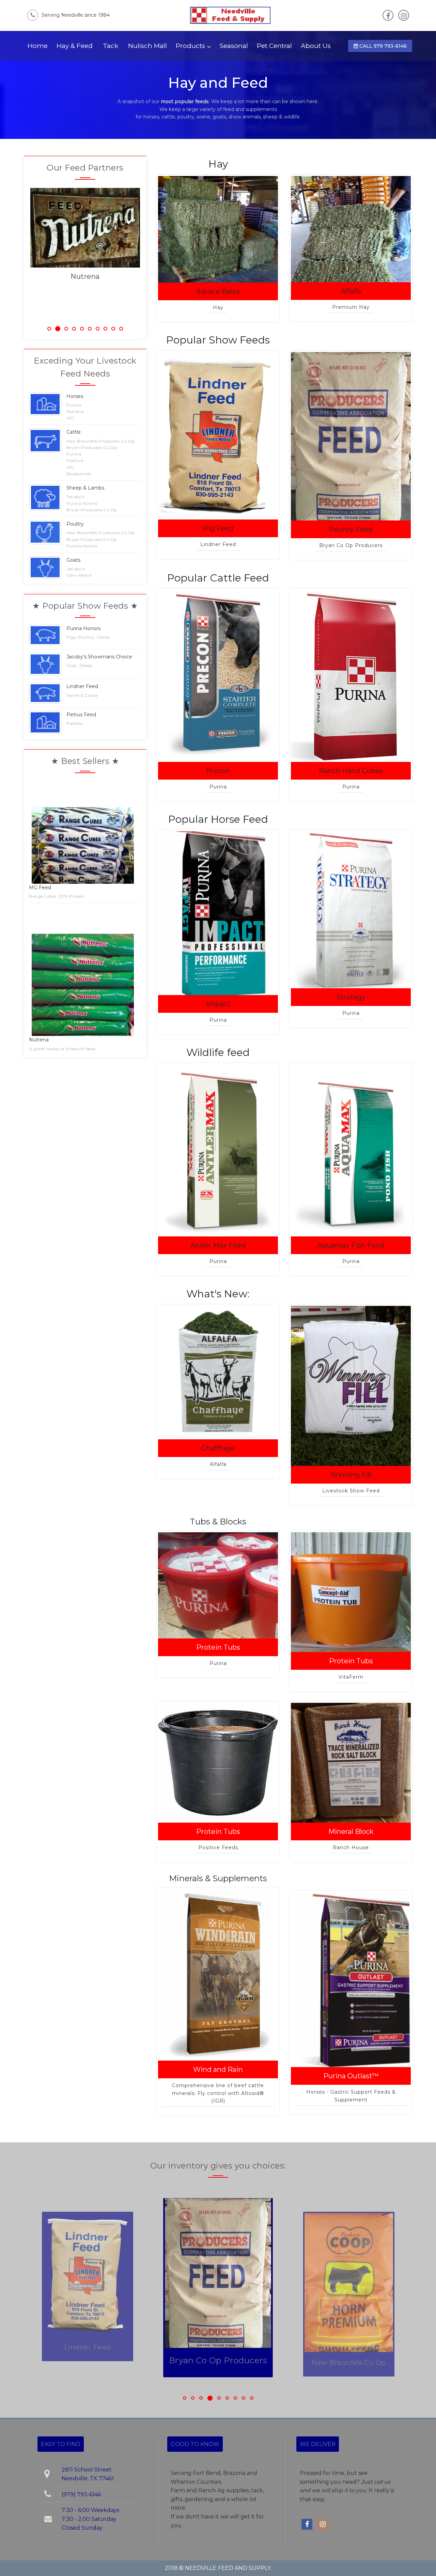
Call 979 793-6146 (382, 46)
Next (150, 253)
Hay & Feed (75, 46)
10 (121, 329)
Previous (20, 253)
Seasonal (234, 46)
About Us (316, 46)
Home (38, 46)
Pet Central (274, 46)
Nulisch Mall (147, 46)
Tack (111, 46)
